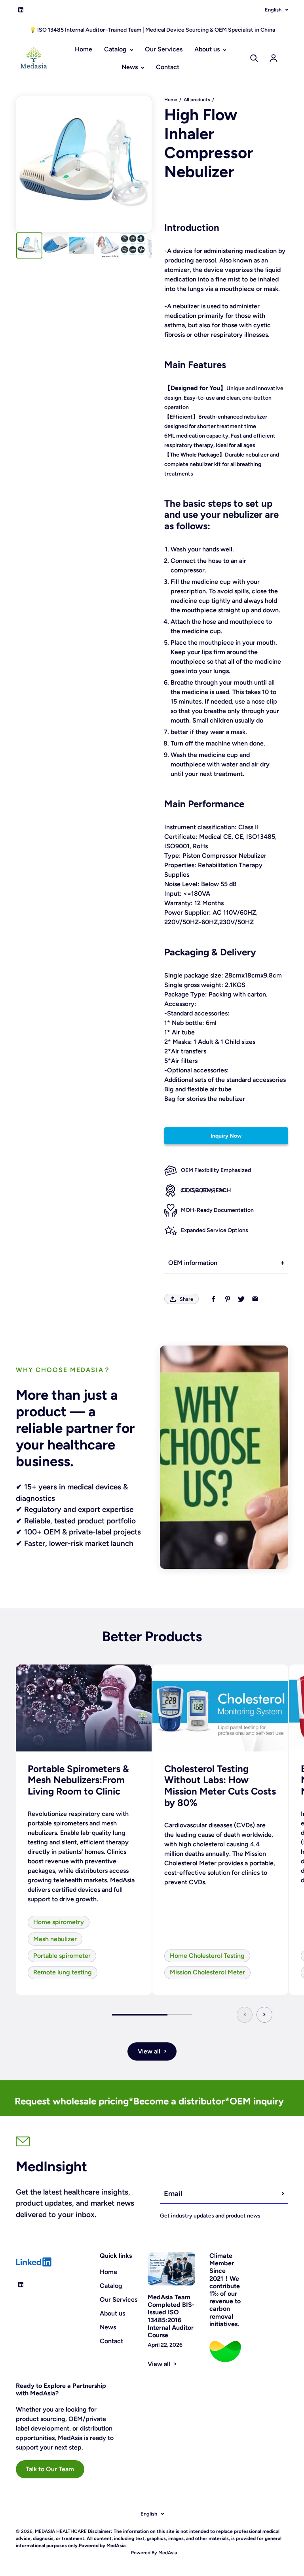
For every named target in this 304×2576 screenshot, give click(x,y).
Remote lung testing (63, 1972)
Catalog (116, 49)
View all (149, 2051)
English (273, 10)
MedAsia (167, 2553)
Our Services (164, 49)
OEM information (193, 1263)
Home (84, 49)
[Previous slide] (245, 2015)
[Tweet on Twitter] (241, 1299)
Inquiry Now (226, 1136)
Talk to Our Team (50, 2469)
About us (208, 49)
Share (186, 1299)
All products (197, 100)
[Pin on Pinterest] (227, 1299)
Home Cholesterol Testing (207, 1956)
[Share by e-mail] (255, 1299)
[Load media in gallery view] (29, 245)
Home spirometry (59, 1922)
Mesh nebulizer (55, 1939)
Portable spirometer (62, 1956)
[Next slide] (264, 2015)
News (130, 67)
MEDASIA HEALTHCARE (61, 2531)
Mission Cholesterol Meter (207, 1972)
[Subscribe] (283, 2194)
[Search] (254, 58)
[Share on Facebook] (214, 1299)
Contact (168, 67)
